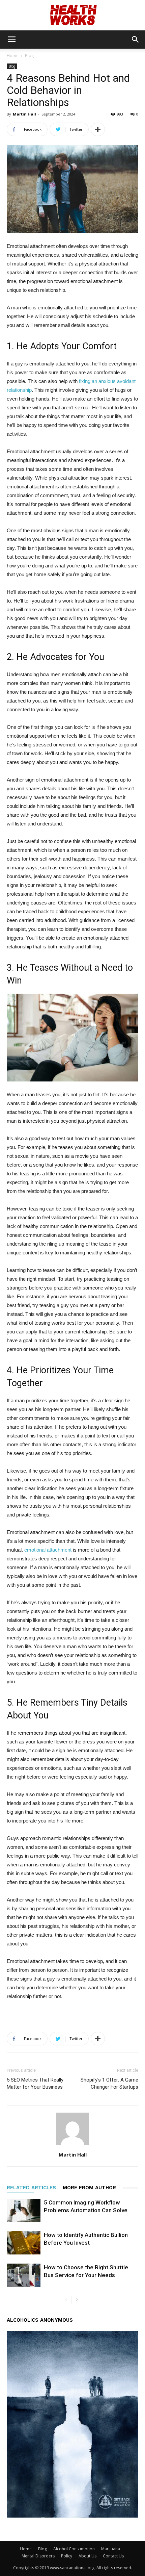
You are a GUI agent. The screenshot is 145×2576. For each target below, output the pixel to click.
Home (13, 56)
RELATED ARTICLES (31, 2188)
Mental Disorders (38, 2556)
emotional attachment (48, 1550)
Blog (29, 56)
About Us (88, 2556)
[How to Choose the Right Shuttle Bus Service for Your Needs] (24, 2275)
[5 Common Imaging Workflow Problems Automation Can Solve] (24, 2210)
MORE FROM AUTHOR (89, 2188)
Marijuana (111, 2549)
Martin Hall (24, 114)
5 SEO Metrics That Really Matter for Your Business (35, 2083)
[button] (136, 40)
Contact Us (113, 2556)
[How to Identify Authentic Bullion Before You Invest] (24, 2243)
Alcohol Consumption (74, 2549)
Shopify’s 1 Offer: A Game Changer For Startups (109, 2083)
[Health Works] (72, 16)
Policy (67, 2556)
